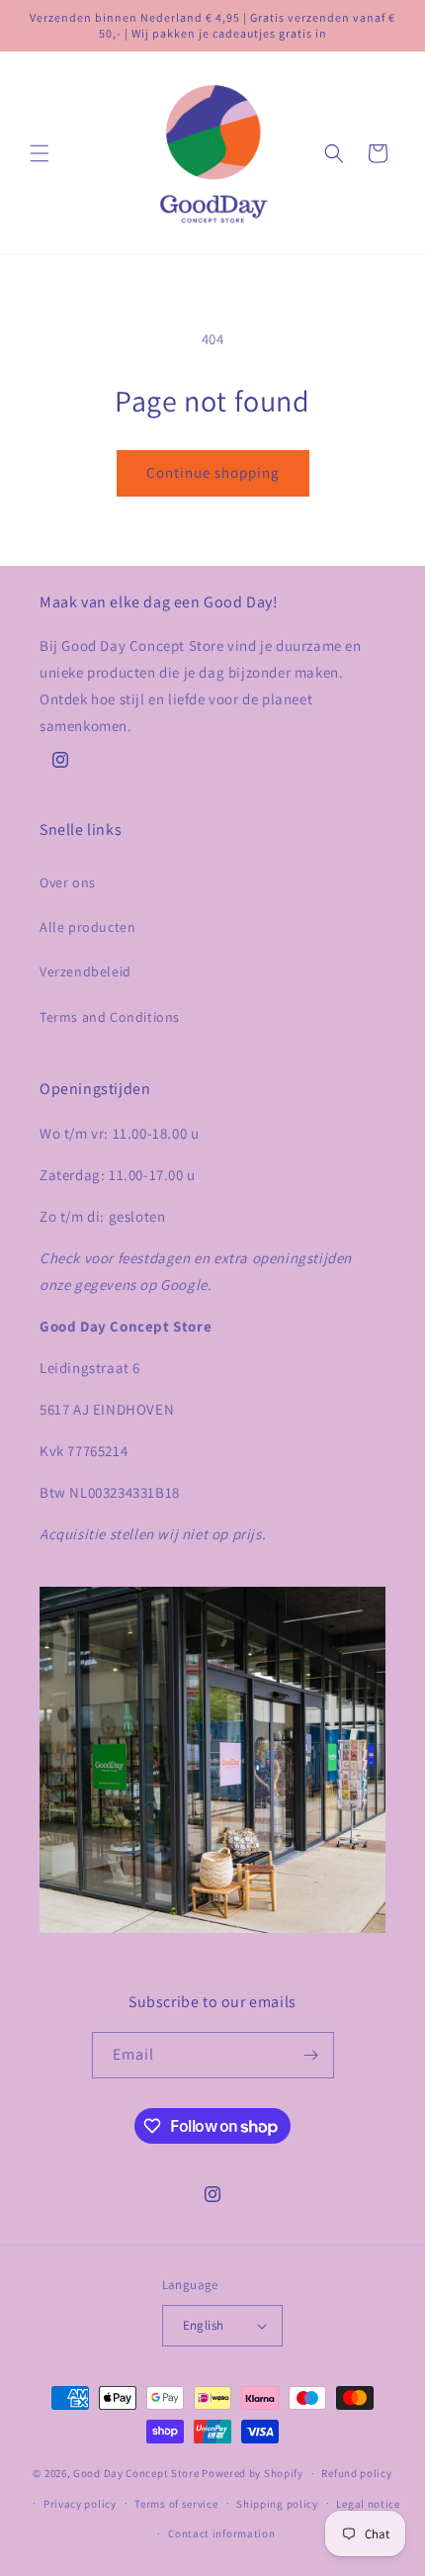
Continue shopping (213, 472)
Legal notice (368, 2504)
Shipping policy (277, 2504)
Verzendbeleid (85, 971)
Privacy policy (80, 2504)
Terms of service (176, 2504)
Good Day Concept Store (136, 2473)
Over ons (68, 882)
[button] (40, 153)
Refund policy (356, 2473)
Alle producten (87, 927)
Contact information (221, 2533)
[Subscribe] (311, 2055)
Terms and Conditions (110, 1017)
